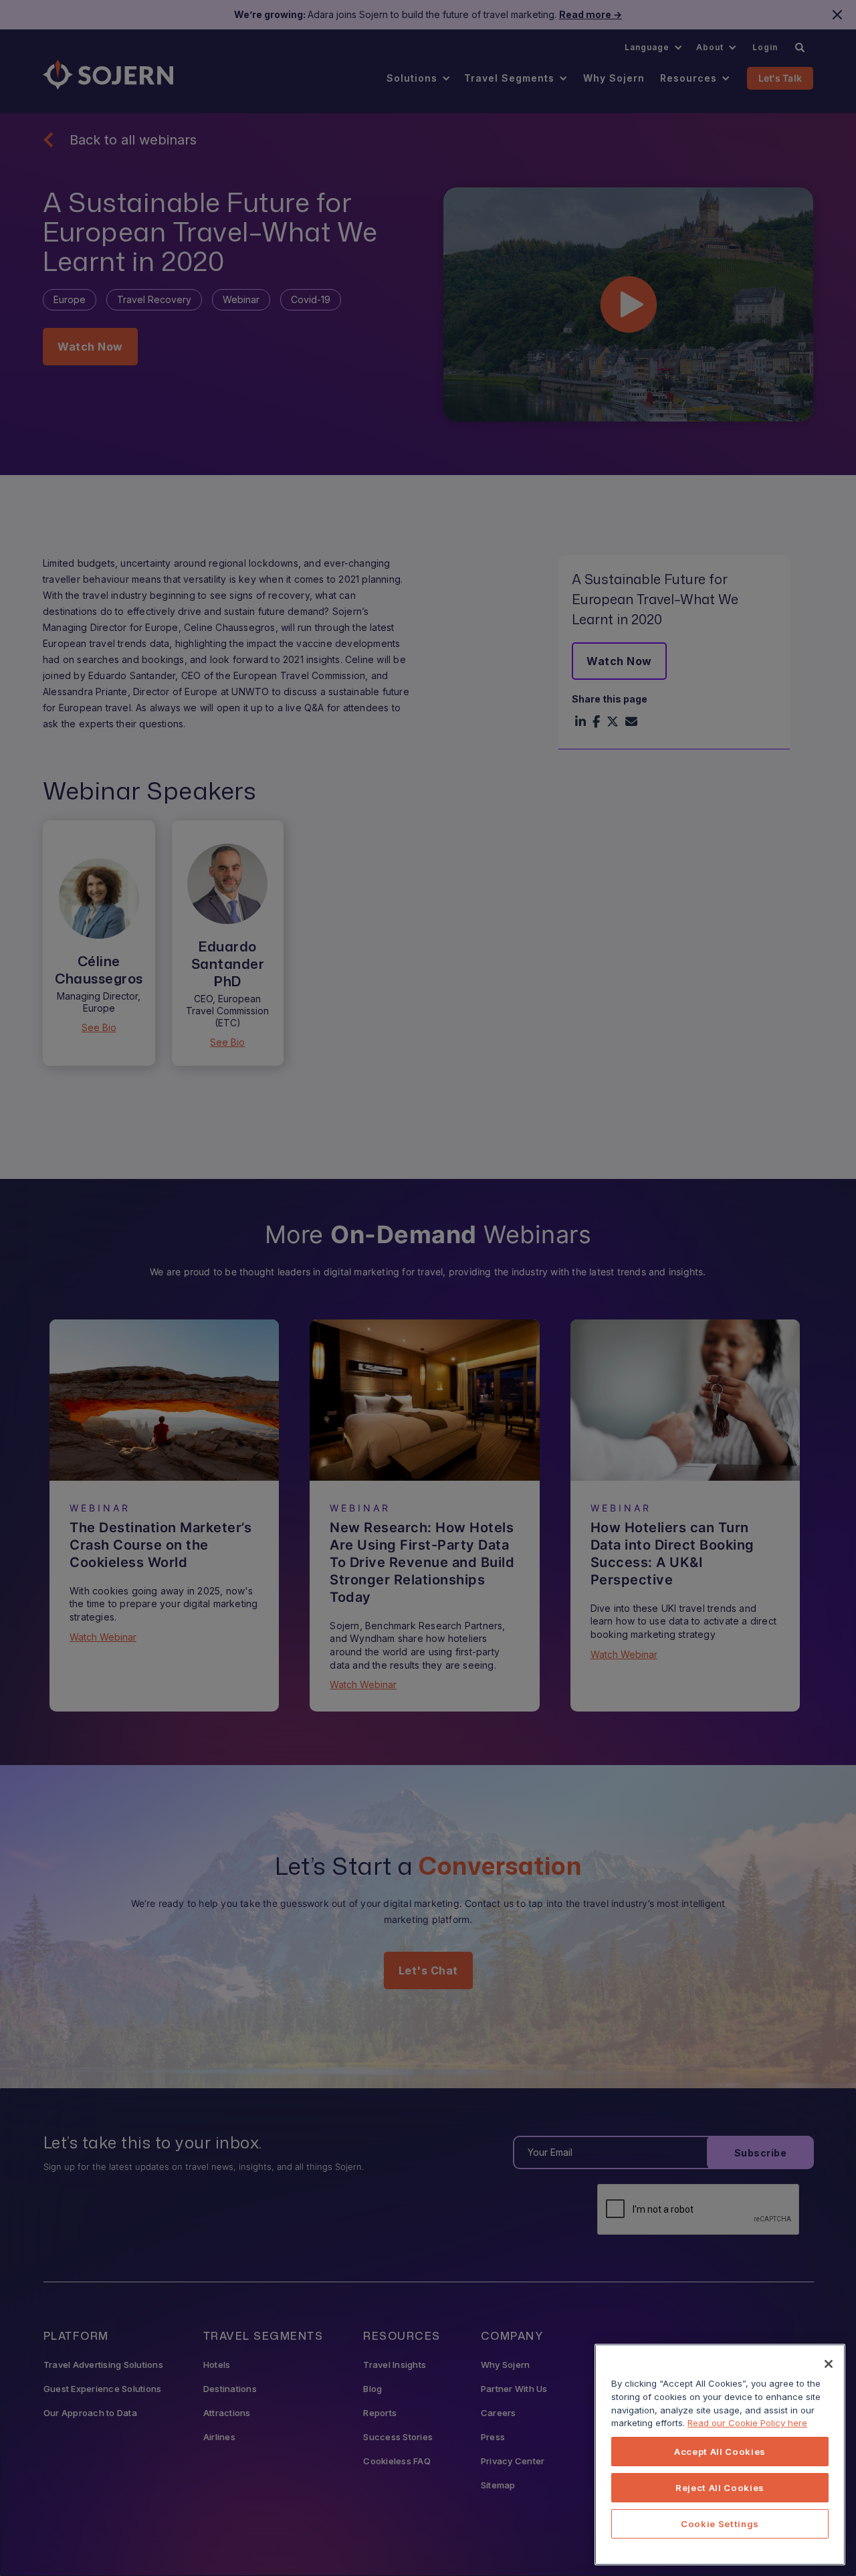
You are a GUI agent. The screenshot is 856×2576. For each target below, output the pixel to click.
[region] (720, 2455)
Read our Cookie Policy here (747, 2423)
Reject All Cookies (720, 2488)
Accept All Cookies (720, 2452)
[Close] (829, 2364)
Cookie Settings (720, 2524)
